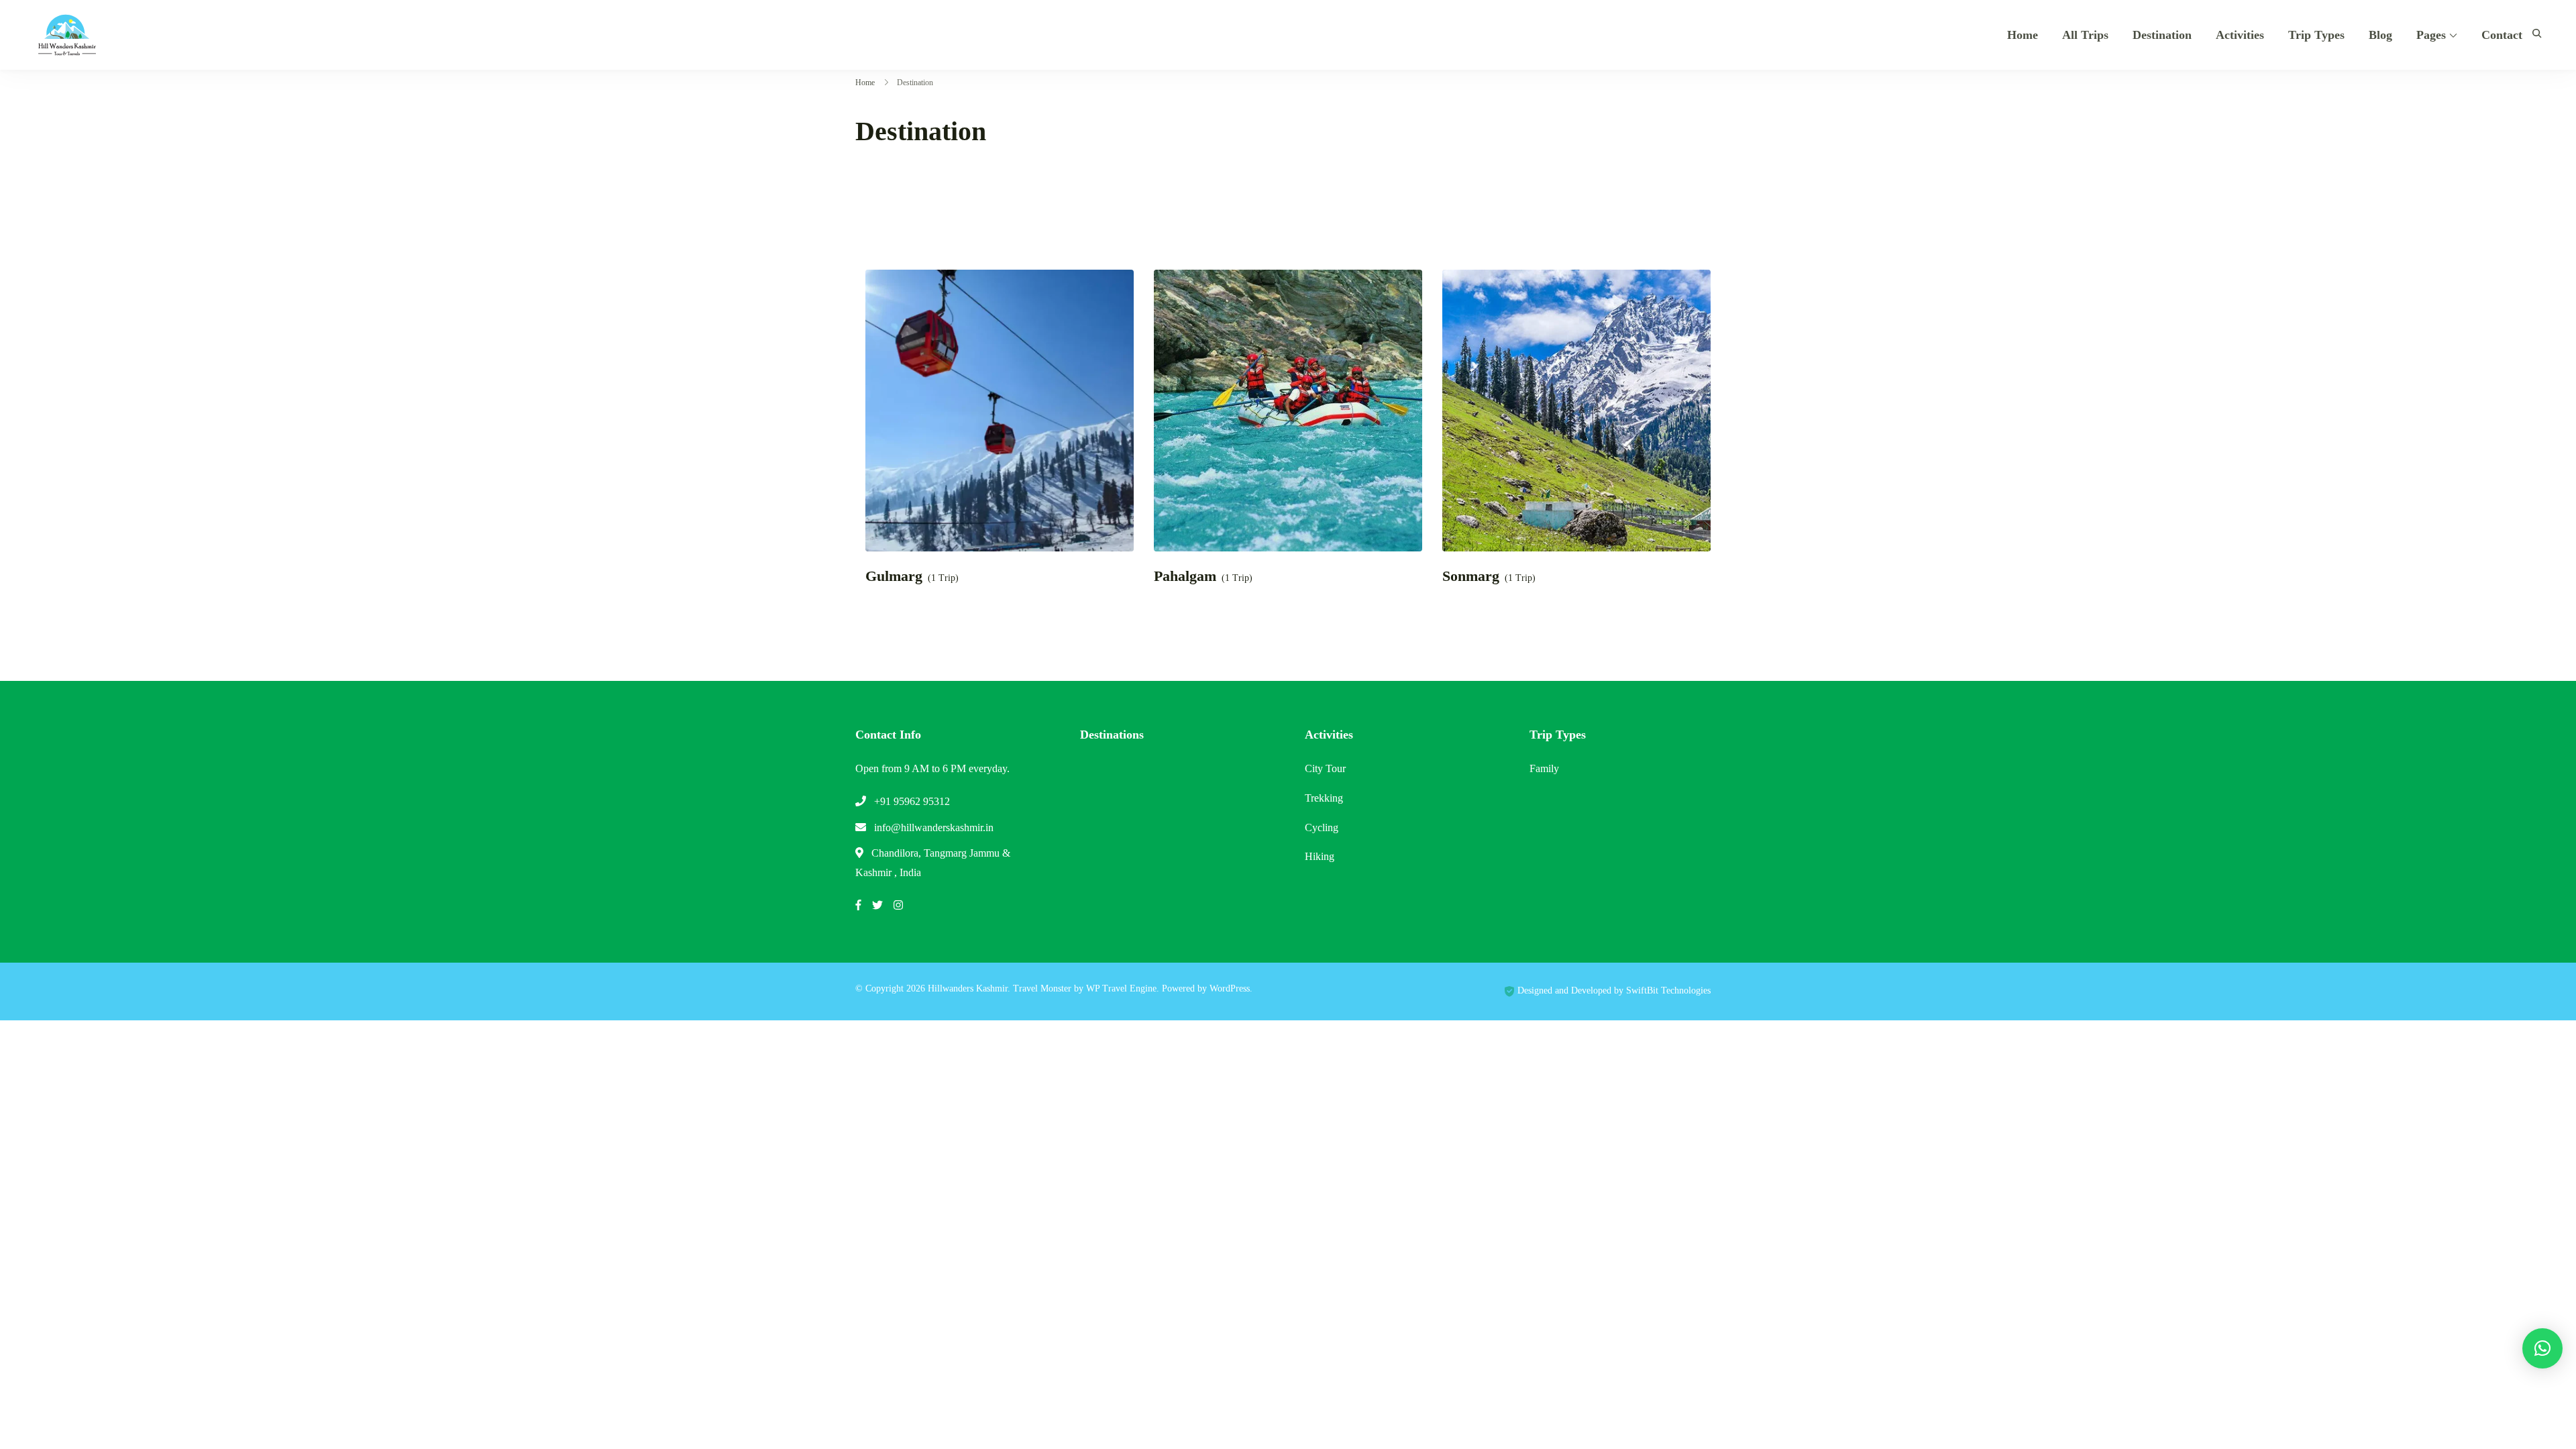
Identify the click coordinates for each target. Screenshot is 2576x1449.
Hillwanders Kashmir (968, 988)
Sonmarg (1471, 576)
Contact (2502, 35)
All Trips (2085, 35)
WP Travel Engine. (1123, 988)
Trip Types (2316, 35)
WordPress (1230, 988)
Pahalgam (1185, 576)
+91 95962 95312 (912, 801)
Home (2023, 35)
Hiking (1320, 856)
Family (1544, 768)
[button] (2542, 1348)
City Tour (1325, 768)
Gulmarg (894, 576)
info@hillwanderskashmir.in (934, 827)
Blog (2380, 35)
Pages (2431, 35)
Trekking (1324, 798)
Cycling (1322, 827)
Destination (2162, 35)
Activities (2240, 35)
